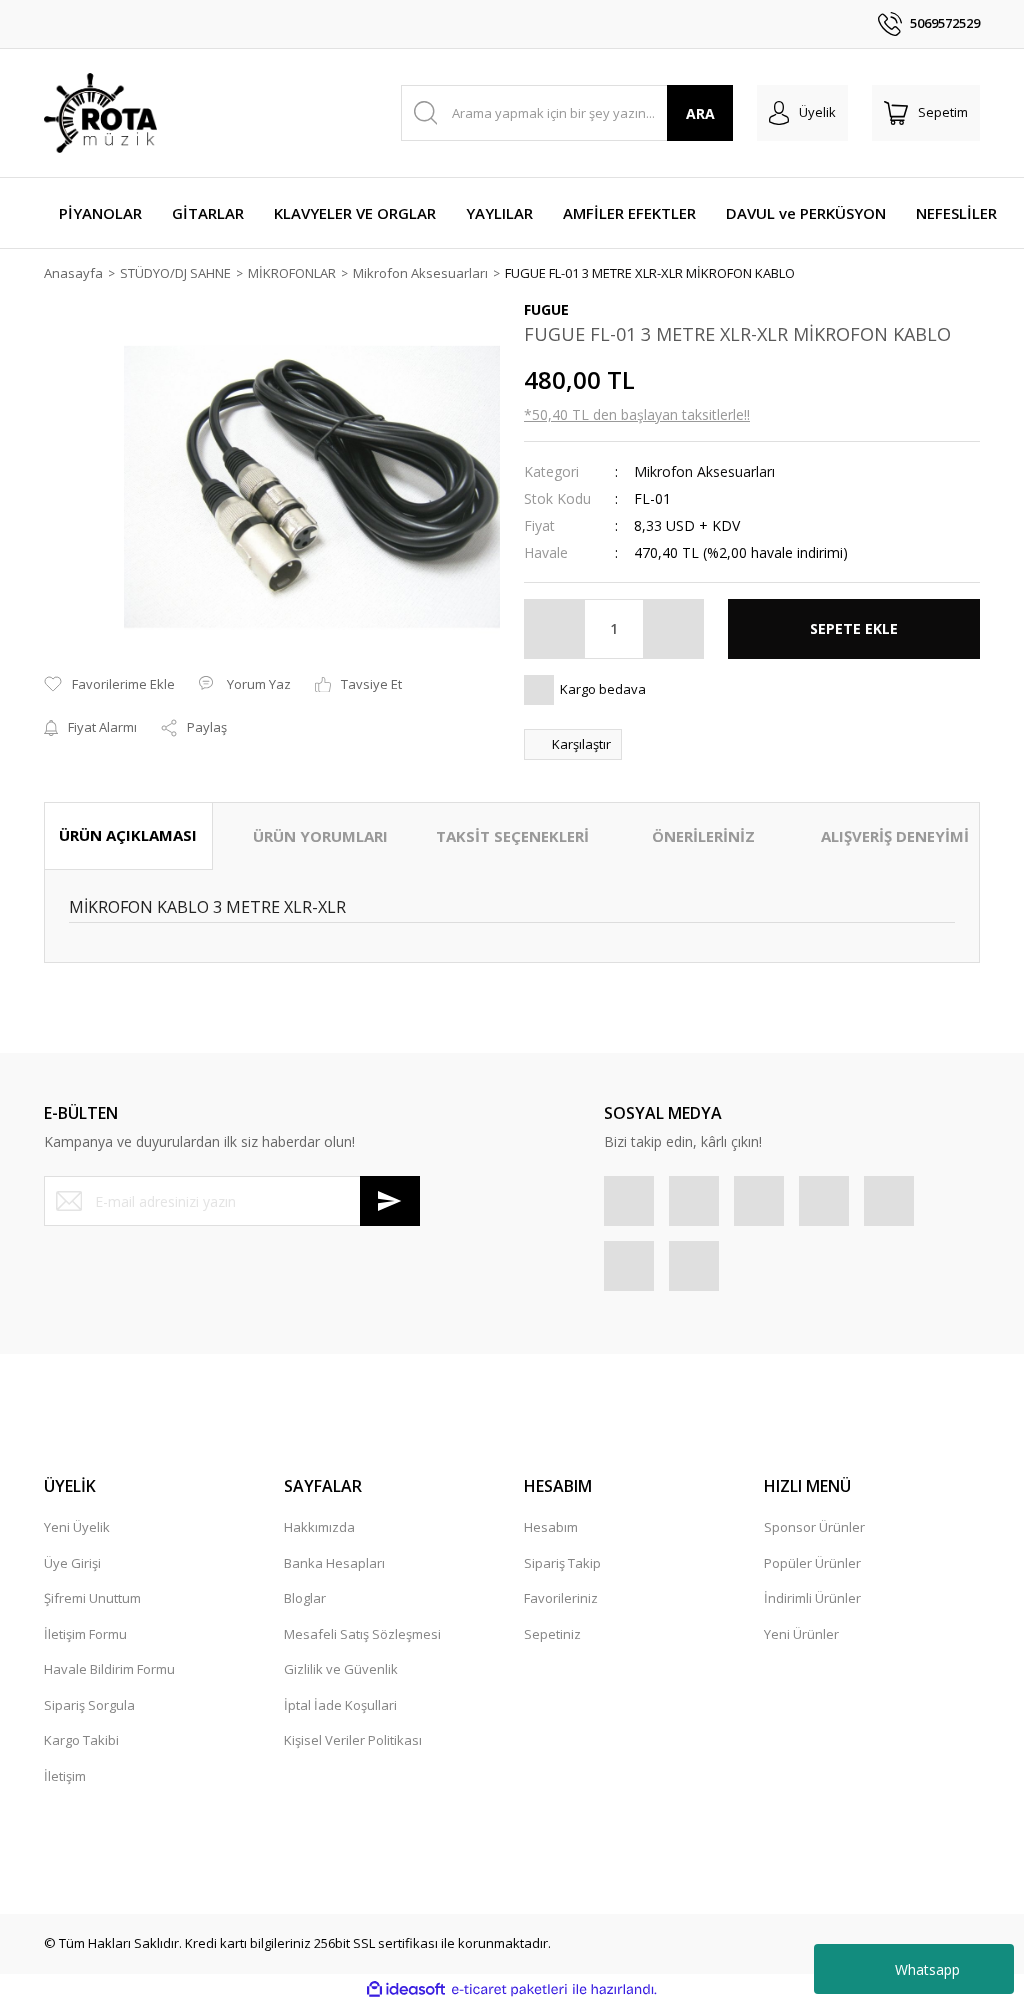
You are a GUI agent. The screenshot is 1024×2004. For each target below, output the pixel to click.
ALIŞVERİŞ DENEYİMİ (895, 836)
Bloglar (305, 1598)
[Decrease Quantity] (555, 629)
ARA (700, 113)
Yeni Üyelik (77, 1527)
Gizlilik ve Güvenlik (341, 1669)
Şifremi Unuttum (92, 1598)
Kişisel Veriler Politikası (353, 1740)
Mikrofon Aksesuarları (704, 471)
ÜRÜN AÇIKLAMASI (128, 835)
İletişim (65, 1776)
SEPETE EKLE (854, 628)
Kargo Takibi (81, 1740)
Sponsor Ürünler (814, 1527)
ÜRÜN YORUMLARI (320, 836)
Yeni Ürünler (801, 1634)
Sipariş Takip (562, 1563)
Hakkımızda (319, 1527)
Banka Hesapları (334, 1563)
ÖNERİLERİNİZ (703, 836)
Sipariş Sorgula (89, 1705)
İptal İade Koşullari (340, 1705)
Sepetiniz (552, 1634)
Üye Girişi (72, 1563)
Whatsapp (927, 1969)
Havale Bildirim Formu (109, 1669)
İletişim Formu (85, 1634)
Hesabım (551, 1527)
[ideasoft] (406, 1989)
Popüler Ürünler (812, 1563)
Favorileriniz (561, 1598)
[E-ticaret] (509, 1990)
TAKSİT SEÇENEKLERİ (512, 836)
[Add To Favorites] (109, 685)
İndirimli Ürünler (812, 1598)
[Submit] (390, 1201)
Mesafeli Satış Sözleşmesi (362, 1634)
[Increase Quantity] (673, 629)
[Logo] (100, 113)
